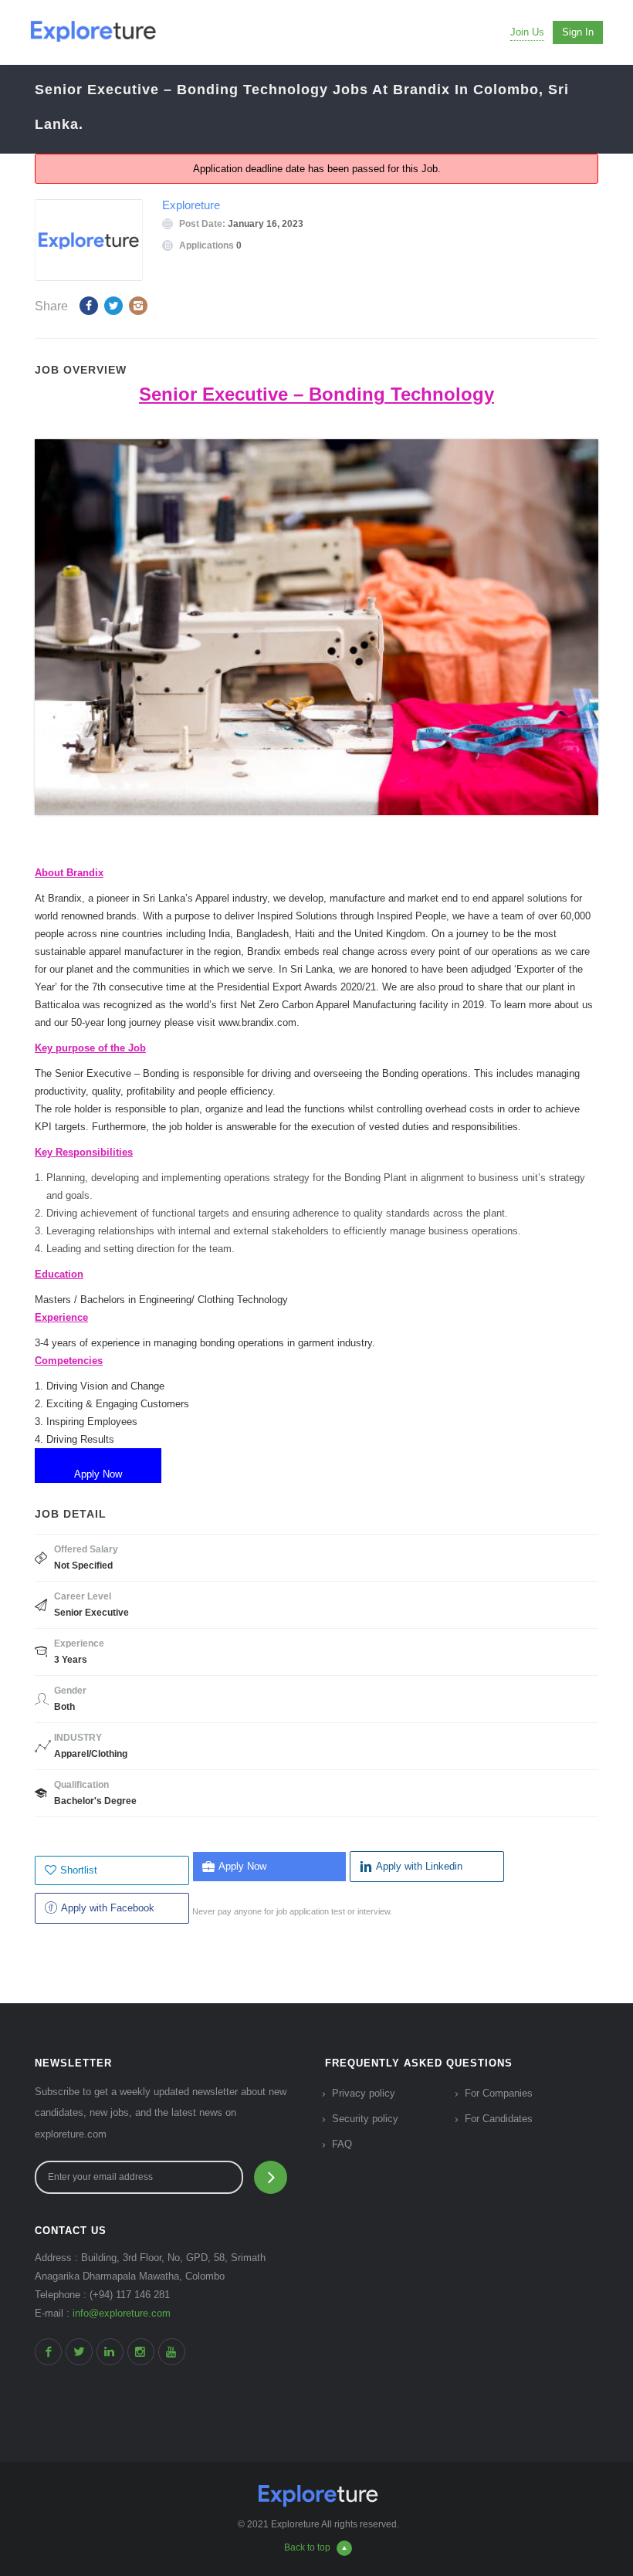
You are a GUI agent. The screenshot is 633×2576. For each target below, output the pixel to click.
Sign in (578, 32)
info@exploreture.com (122, 2313)
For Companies (499, 2093)
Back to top (307, 2547)
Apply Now (242, 1866)
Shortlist (79, 1870)
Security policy (365, 2119)
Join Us (527, 32)
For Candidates (499, 2119)
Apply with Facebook (108, 1908)
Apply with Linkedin (419, 1866)
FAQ (342, 2144)
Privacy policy (364, 2093)
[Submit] (271, 2177)
